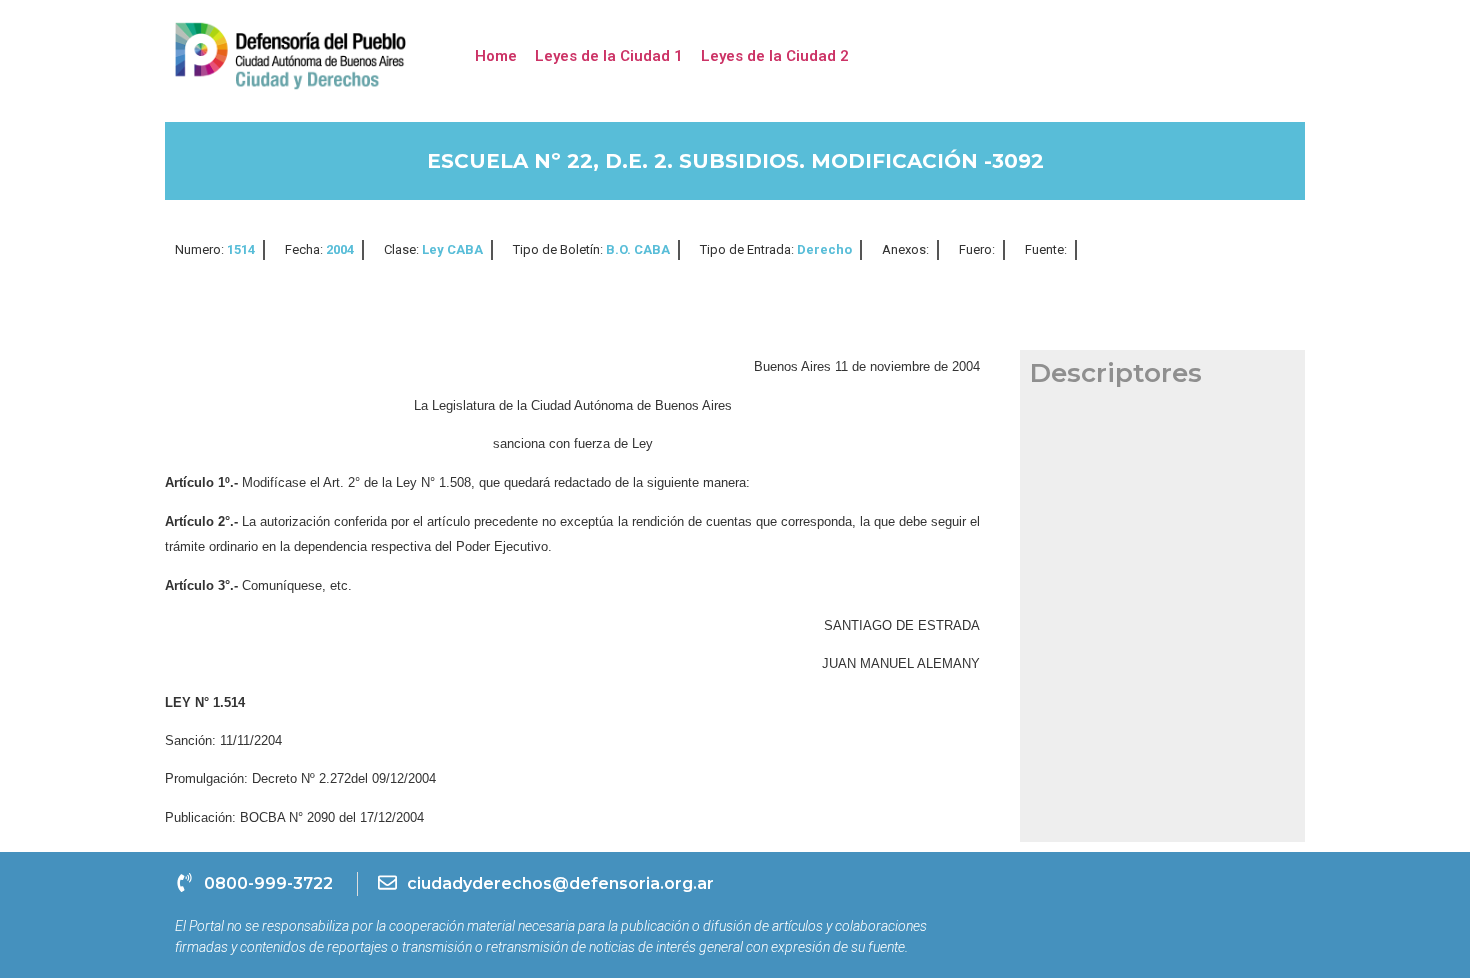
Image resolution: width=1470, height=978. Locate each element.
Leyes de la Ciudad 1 (609, 56)
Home (496, 56)
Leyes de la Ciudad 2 (775, 56)
